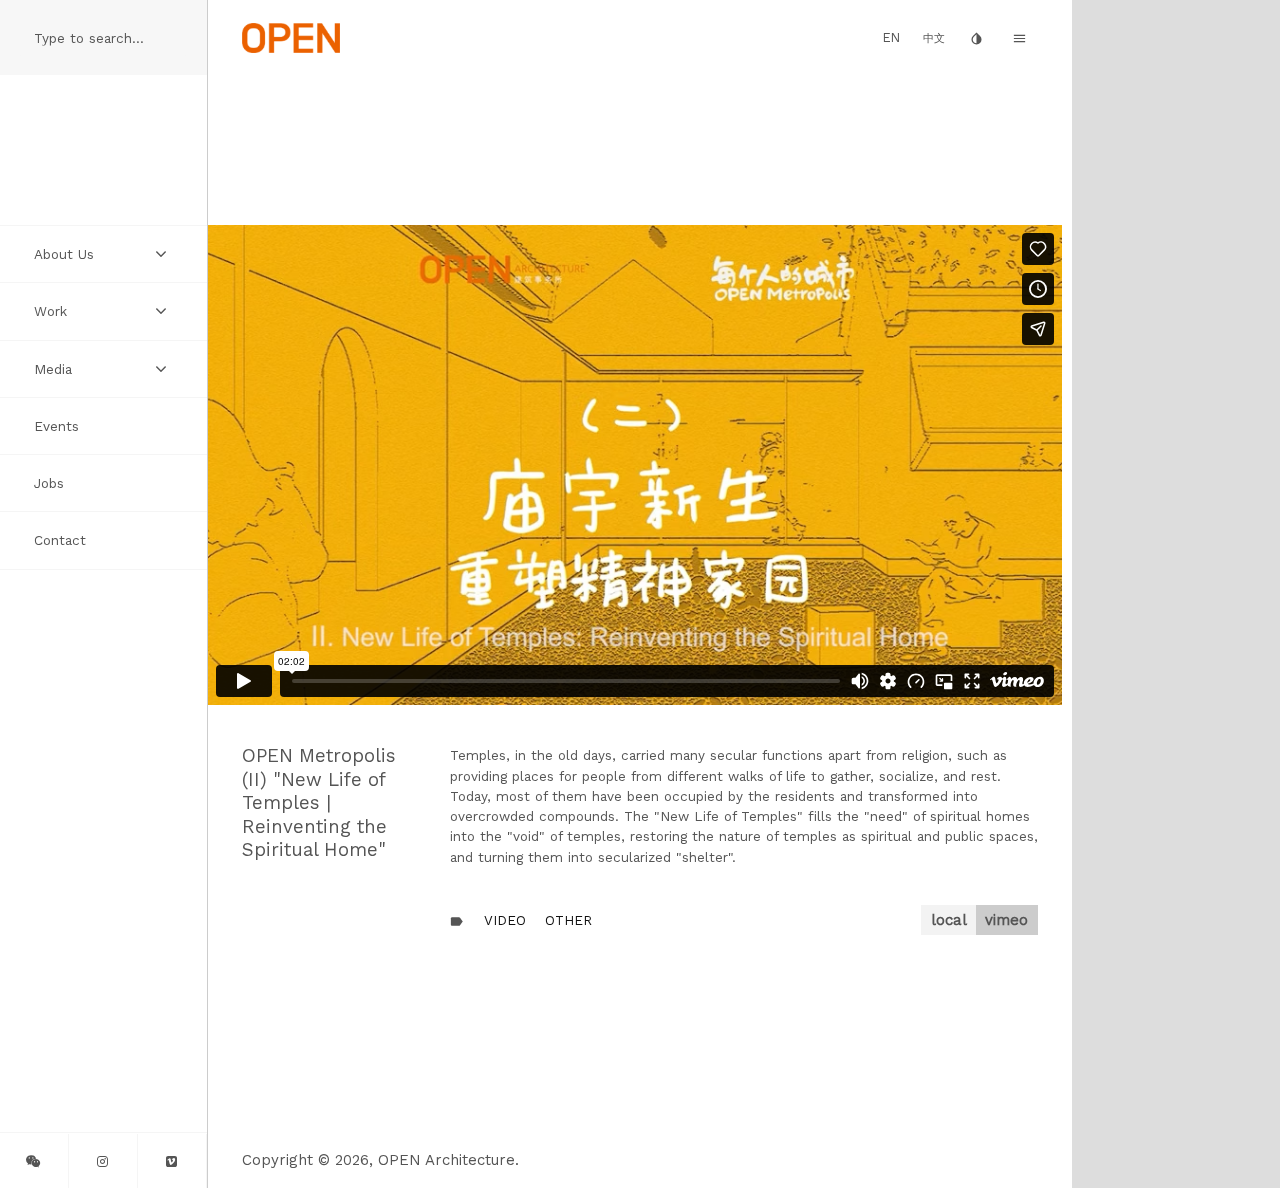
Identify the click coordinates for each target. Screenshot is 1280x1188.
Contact (60, 540)
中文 (934, 38)
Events (56, 426)
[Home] (291, 37)
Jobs (49, 483)
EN (891, 37)
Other (568, 920)
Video (505, 920)
